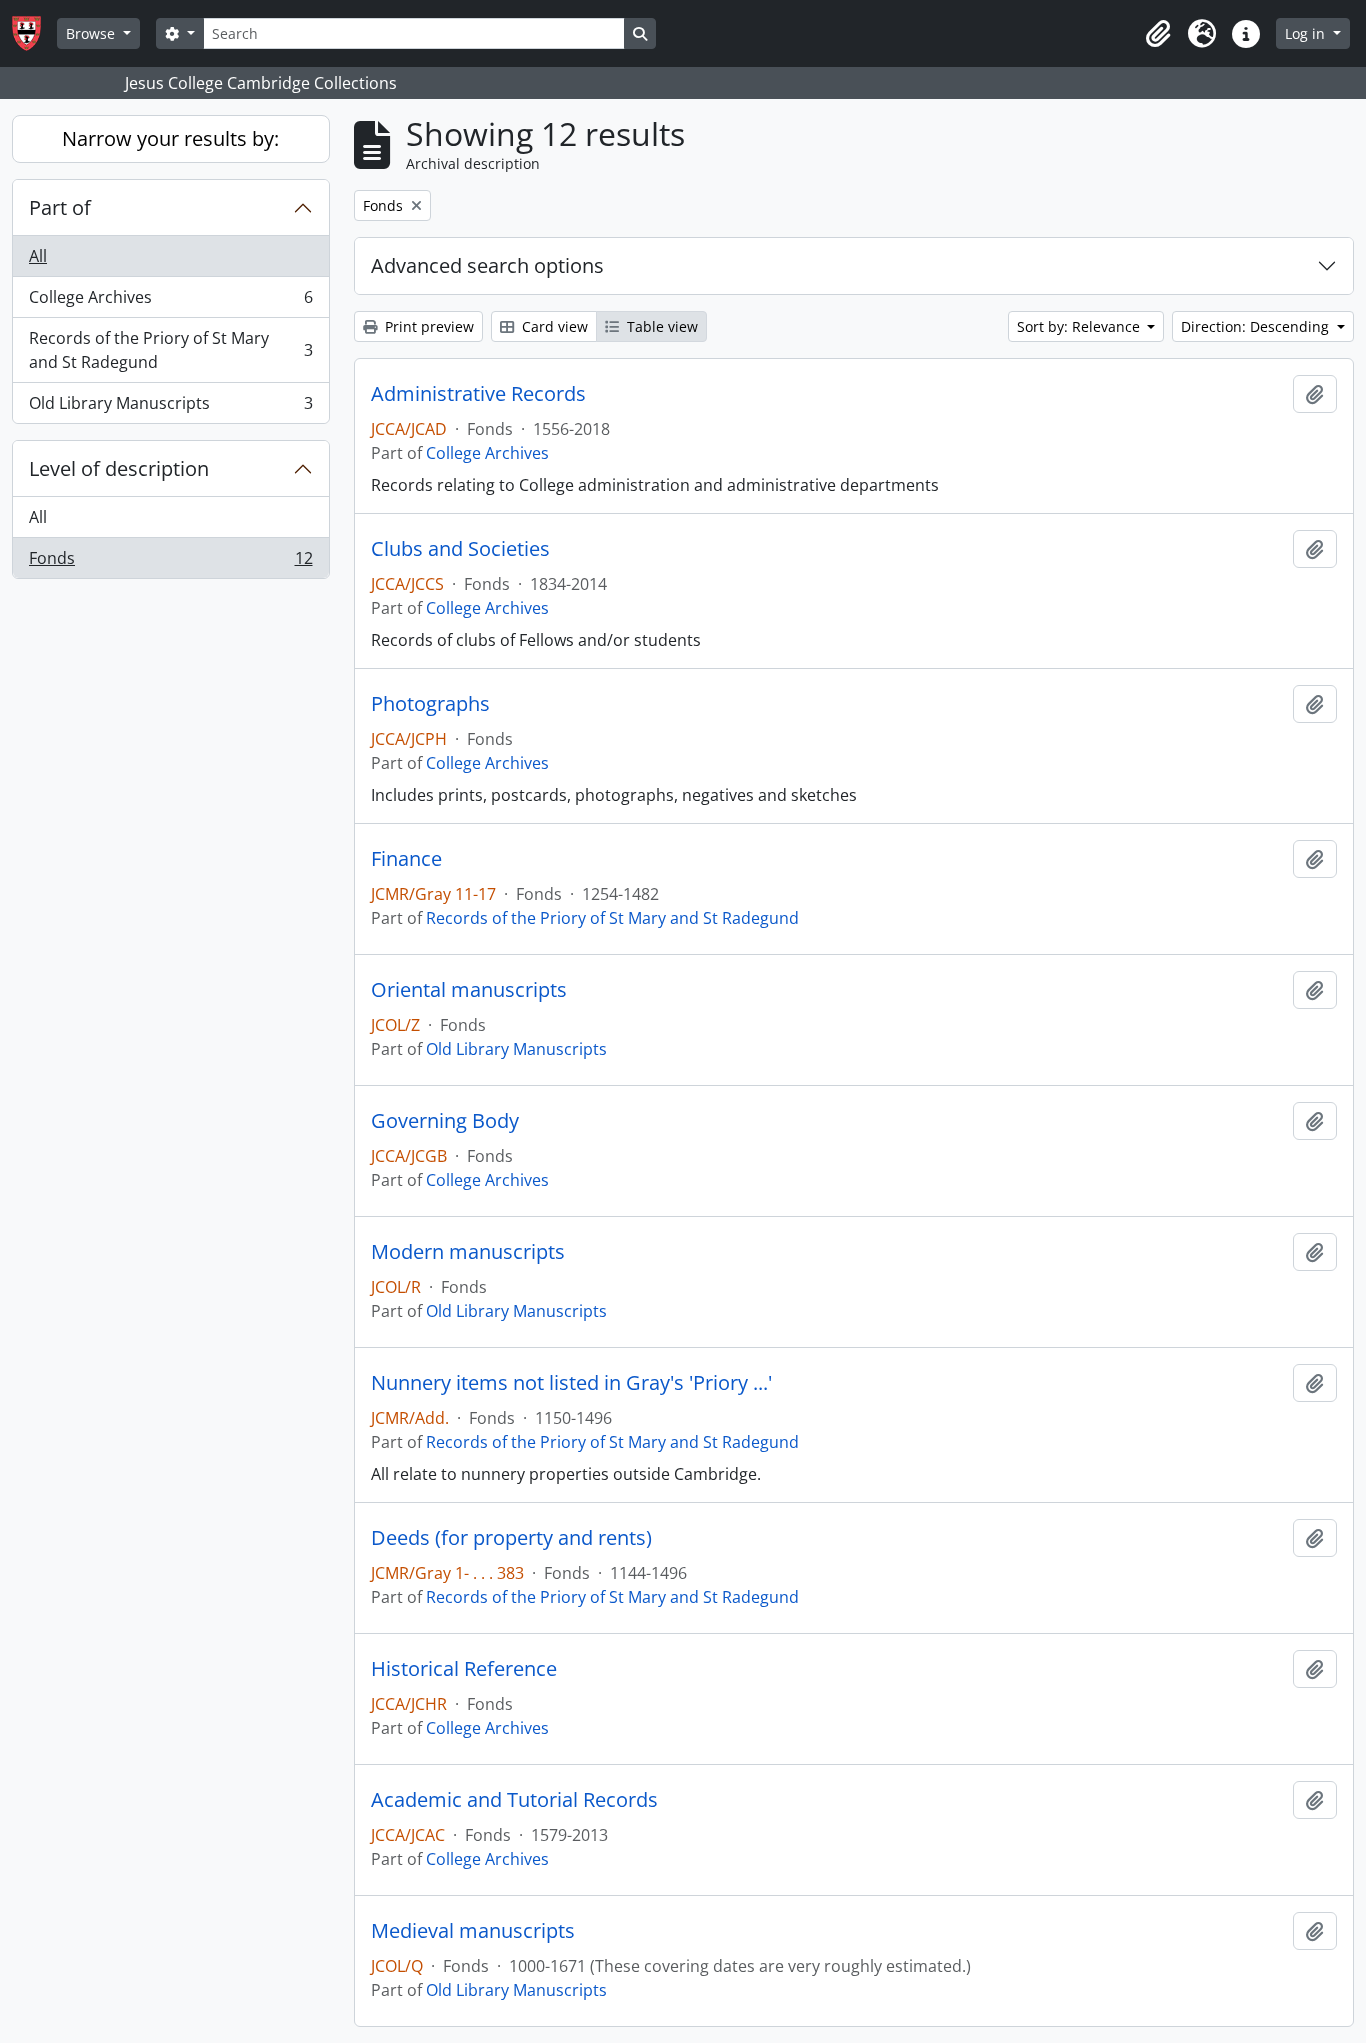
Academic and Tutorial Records (514, 1800)
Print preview (427, 326)
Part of (60, 207)
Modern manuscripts (468, 1252)
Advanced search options (487, 265)
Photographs (430, 704)
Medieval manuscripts (473, 1931)
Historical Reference (464, 1669)
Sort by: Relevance (1080, 326)
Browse (92, 33)
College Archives (170, 302)
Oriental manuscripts (469, 990)
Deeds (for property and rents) (511, 1538)
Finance (406, 859)
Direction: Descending (1257, 326)
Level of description (119, 468)
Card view (553, 326)
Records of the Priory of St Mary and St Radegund (170, 350)
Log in (1307, 33)
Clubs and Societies (460, 549)
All (38, 256)
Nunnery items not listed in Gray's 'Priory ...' (571, 1383)
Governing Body (445, 1121)
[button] (1158, 34)
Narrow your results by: (170, 138)
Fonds (170, 562)
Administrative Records (478, 394)
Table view (660, 326)
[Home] (34, 33)
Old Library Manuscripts (170, 407)
